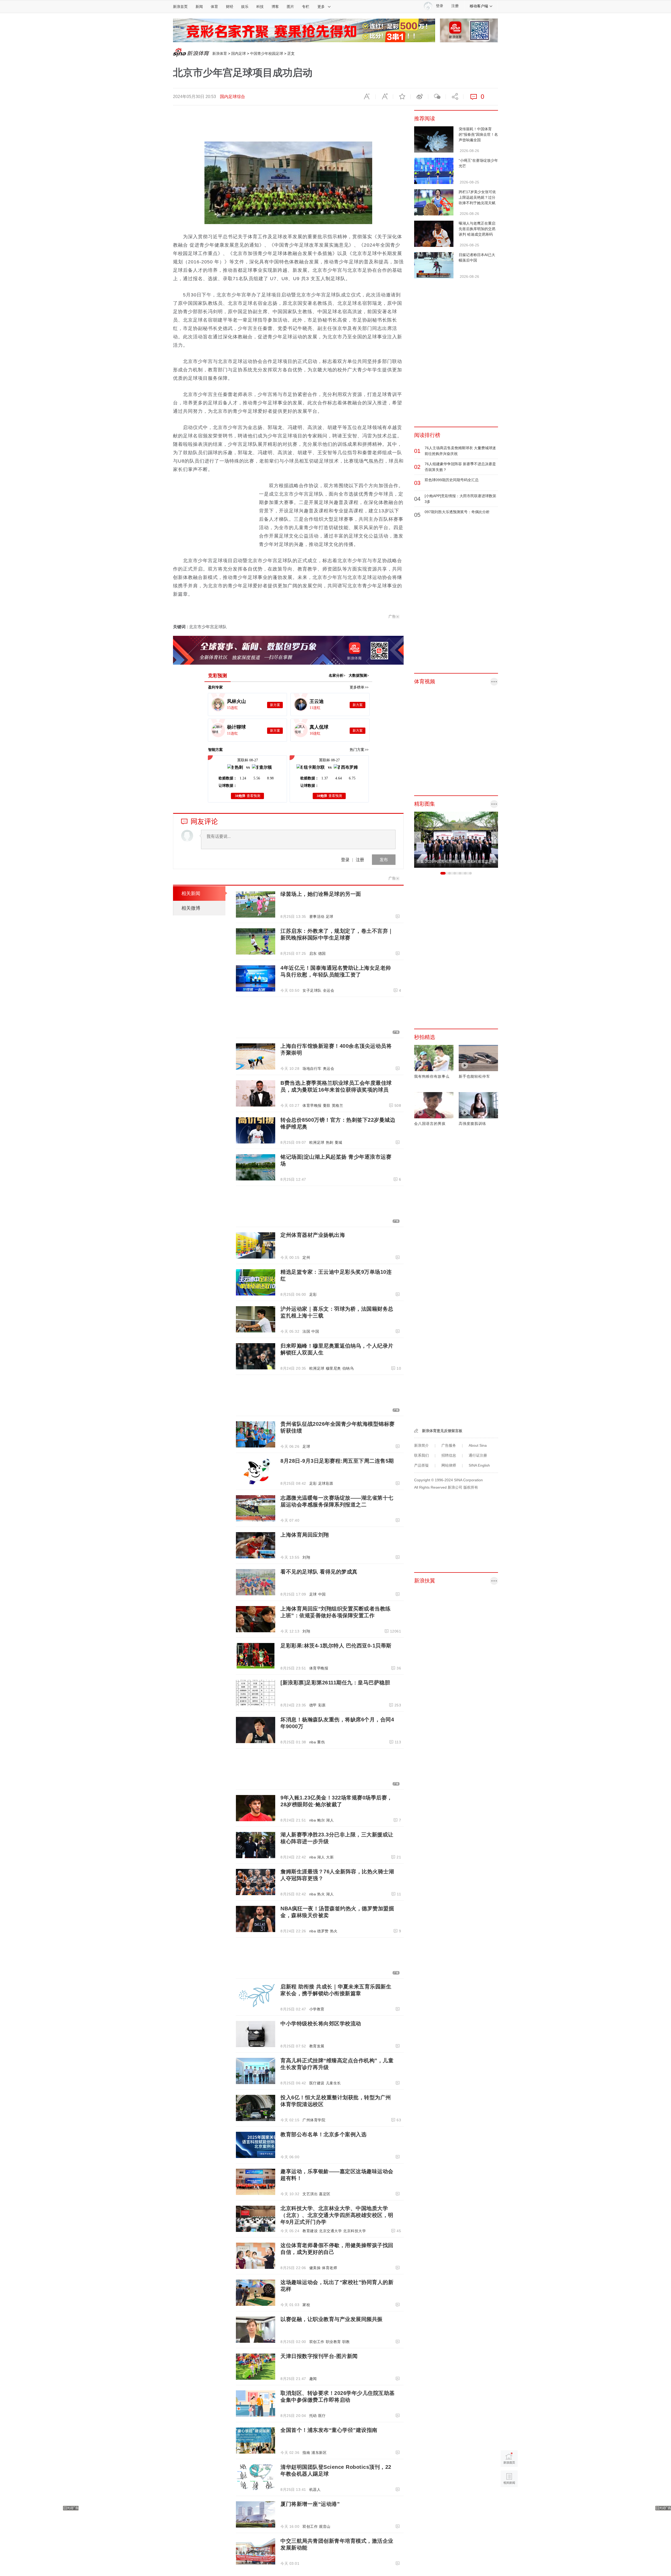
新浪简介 (421, 1445)
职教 (346, 2342)
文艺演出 (310, 2194)
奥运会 (329, 1069)
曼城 (339, 1142)
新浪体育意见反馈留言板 (442, 1431)
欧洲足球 (317, 1142)
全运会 (329, 990)
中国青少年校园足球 (267, 53)
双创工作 (317, 2342)
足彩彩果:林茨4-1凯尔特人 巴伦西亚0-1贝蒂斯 (336, 1646)
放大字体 (384, 97)
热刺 (330, 1142)
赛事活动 (317, 916)
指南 (306, 2453)
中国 (315, 1331)
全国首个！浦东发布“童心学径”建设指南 (329, 2430)
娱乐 (245, 7)
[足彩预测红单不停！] (304, 30)
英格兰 (338, 1105)
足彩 (313, 1294)
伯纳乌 (348, 1368)
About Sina (478, 1445)
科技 (260, 7)
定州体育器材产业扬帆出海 (313, 1235)
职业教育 (333, 2342)
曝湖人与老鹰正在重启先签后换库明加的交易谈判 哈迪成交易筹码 (477, 229)
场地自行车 (312, 1069)
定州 (306, 1257)
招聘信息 (449, 1455)
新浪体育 (220, 53)
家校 (306, 2305)
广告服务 (449, 1445)
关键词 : (181, 627)
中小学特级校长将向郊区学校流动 (321, 2024)
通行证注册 (478, 1455)
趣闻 (313, 2379)
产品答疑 (421, 1465)
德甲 (313, 1705)
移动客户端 (479, 6)
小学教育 (317, 2009)
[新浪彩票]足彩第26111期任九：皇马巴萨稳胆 (335, 1683)
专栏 (306, 7)
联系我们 (421, 1455)
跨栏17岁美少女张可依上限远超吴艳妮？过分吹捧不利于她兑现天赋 (477, 197)
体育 (214, 7)
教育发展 (317, 2046)
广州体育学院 (314, 2120)
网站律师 (449, 1465)
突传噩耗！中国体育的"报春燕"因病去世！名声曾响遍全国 (478, 134)
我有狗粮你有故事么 (432, 1076)
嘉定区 (325, 2194)
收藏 (402, 97)
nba (313, 1742)
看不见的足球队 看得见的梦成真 (319, 1572)
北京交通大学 (330, 2231)
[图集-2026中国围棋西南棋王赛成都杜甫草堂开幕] (456, 839)
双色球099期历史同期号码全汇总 (452, 480)
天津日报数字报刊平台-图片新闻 (319, 2356)
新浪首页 (180, 7)
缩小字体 (367, 97)
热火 (321, 1894)
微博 (419, 97)
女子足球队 (312, 990)
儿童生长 (333, 2083)
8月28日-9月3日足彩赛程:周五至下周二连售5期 (337, 1461)
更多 (321, 7)
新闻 (199, 7)
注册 (455, 6)
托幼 (313, 2416)
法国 (306, 1331)
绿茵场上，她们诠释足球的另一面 (321, 894)
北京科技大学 (355, 2231)
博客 (275, 7)
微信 (437, 97)
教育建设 (310, 2231)
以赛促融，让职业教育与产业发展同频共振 (332, 2319)
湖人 (330, 1820)
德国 (322, 953)
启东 (313, 953)
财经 (230, 7)
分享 (454, 97)
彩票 (322, 1705)
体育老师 (329, 2268)
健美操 (315, 2268)
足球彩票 (326, 1483)
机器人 (315, 2490)
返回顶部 (509, 2499)
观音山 (325, 2526)
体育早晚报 (312, 1105)
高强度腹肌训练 (472, 1124)
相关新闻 (191, 893)
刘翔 (306, 1557)
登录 (345, 859)
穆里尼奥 (333, 1368)
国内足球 (239, 53)
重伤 (321, 1742)
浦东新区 (319, 2453)
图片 (290, 7)
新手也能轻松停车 (474, 1076)
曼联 (327, 1105)
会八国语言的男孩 (430, 1124)
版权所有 (471, 1487)
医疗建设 (317, 2083)
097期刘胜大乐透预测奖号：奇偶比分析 (457, 512)
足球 (330, 916)
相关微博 (191, 908)
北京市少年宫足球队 (208, 627)
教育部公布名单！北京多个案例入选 (323, 2134)
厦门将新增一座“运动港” (310, 2504)
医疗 (322, 2416)
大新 (330, 1857)
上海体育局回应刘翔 (305, 1535)
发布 (384, 859)
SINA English (479, 1465)
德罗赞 (323, 1931)
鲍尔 (321, 1820)
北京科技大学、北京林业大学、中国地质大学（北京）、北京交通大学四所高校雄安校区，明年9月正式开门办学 (337, 2215)
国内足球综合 (232, 97)
